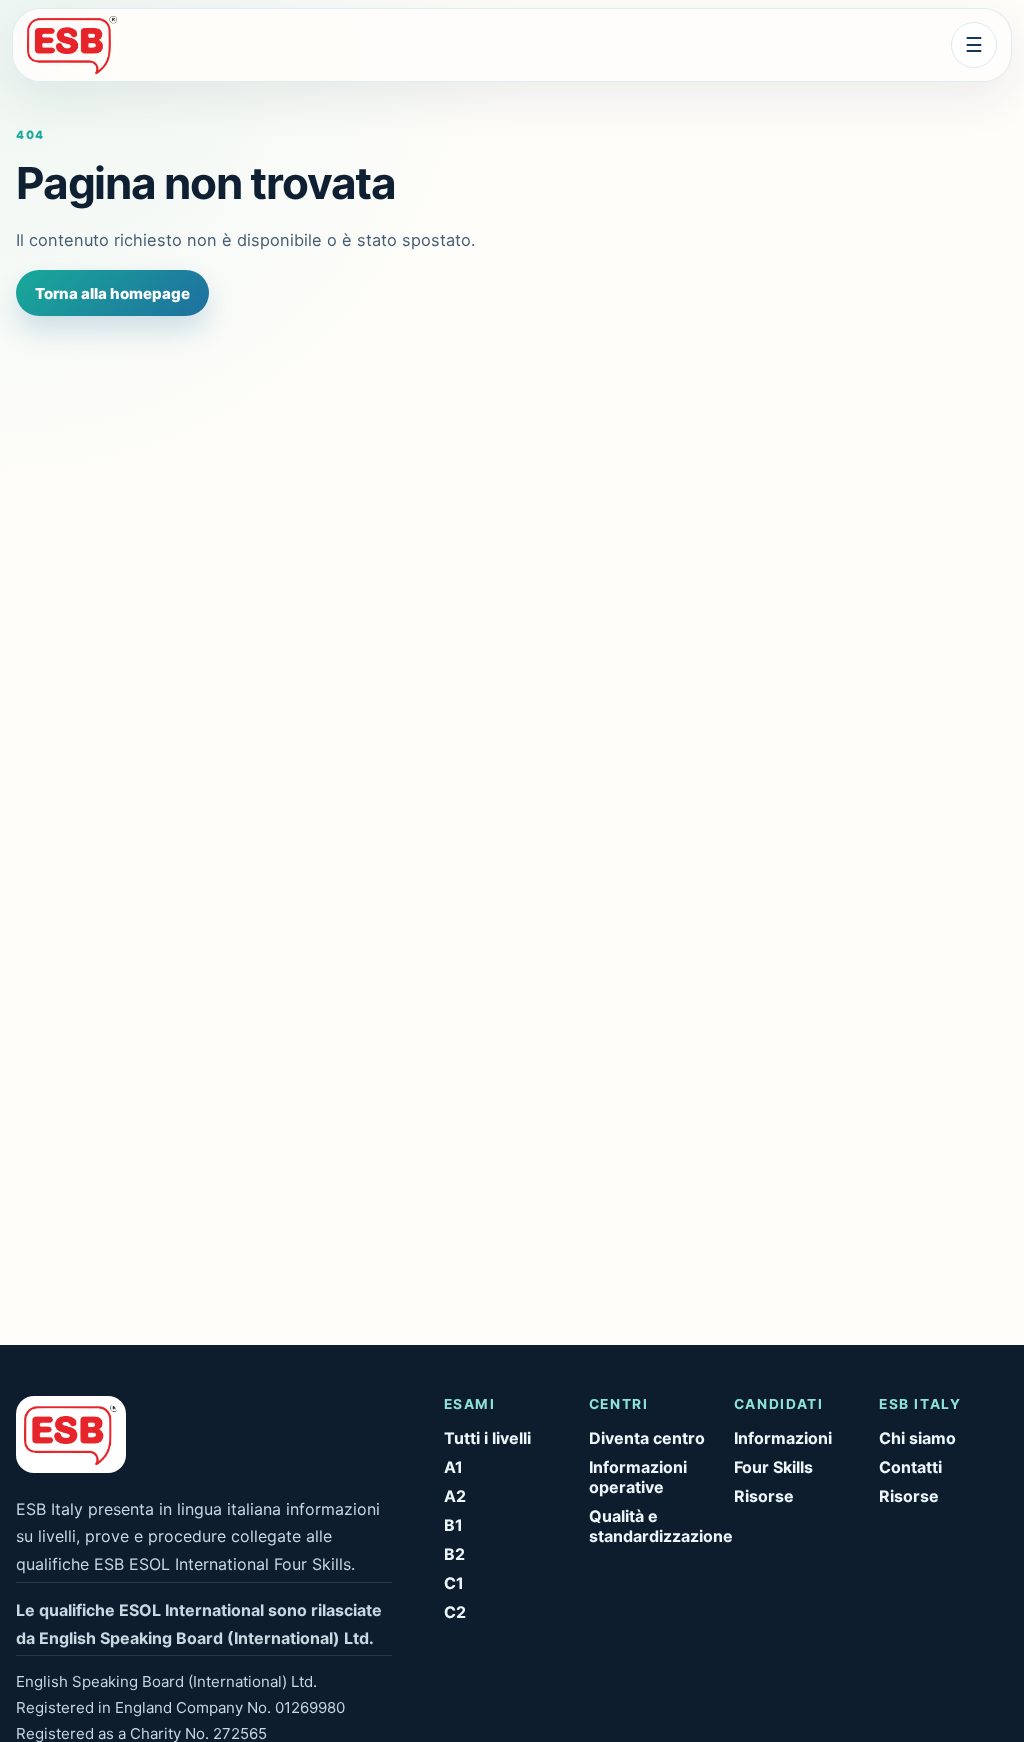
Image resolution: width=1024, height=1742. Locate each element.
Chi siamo (917, 1438)
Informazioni (783, 1438)
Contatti (910, 1467)
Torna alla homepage (112, 293)
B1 (453, 1525)
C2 (455, 1612)
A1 (453, 1467)
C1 (454, 1583)
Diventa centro (647, 1438)
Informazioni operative (638, 1477)
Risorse (764, 1496)
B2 (454, 1554)
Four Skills (773, 1467)
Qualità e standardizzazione (653, 1526)
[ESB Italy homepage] (86, 45)
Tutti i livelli (487, 1438)
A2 (455, 1496)
